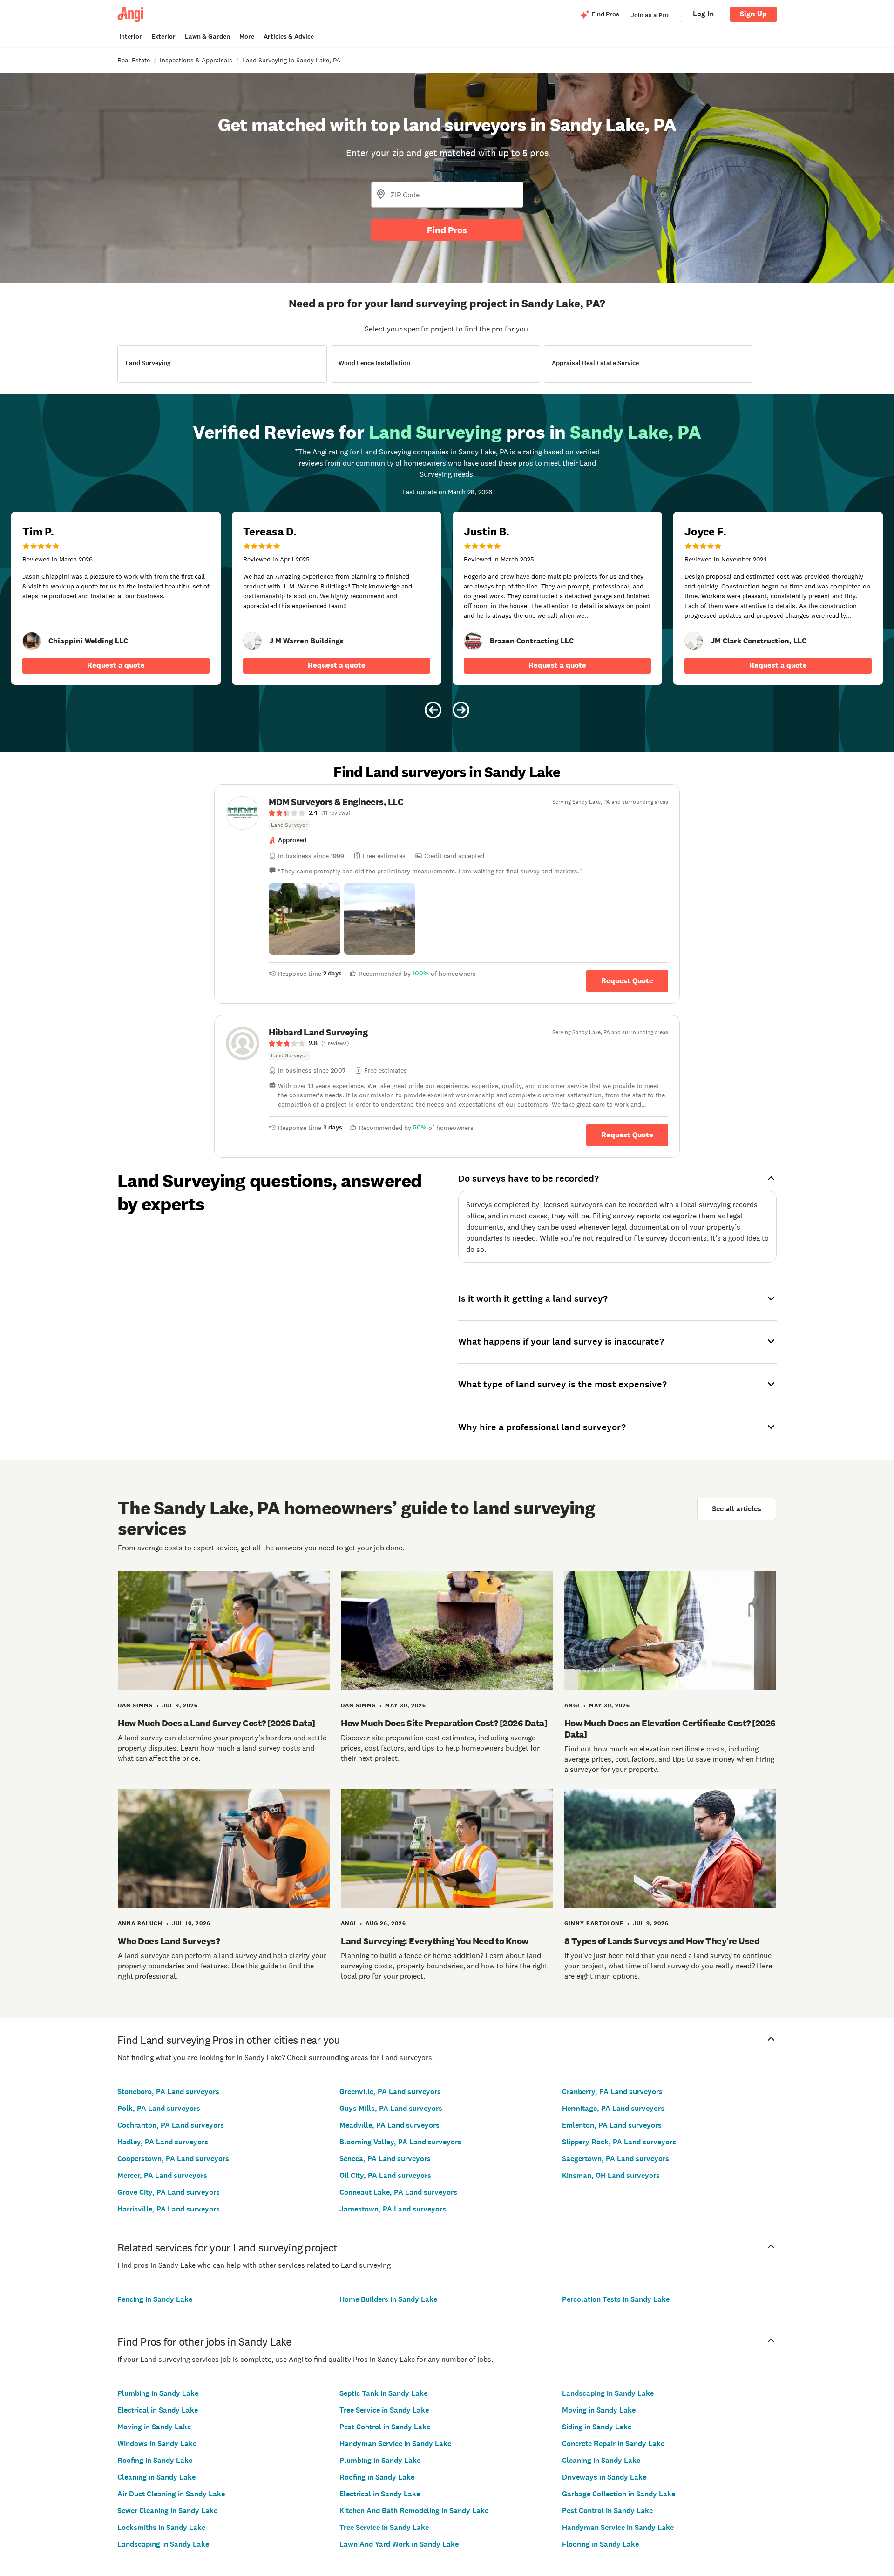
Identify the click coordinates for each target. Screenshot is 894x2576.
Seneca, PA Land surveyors (385, 2159)
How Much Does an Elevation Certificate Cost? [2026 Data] (670, 1729)
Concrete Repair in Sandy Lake (613, 2444)
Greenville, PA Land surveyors (390, 2092)
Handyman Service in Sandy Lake (395, 2444)
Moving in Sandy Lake (154, 2427)
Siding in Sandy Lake (597, 2427)
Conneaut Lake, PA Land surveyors (398, 2192)
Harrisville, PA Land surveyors (169, 2209)
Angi (572, 1705)
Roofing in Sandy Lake (155, 2460)
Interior (131, 37)
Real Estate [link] (134, 60)
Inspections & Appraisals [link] (196, 60)
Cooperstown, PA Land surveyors (173, 2159)
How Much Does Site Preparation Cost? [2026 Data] (444, 1723)
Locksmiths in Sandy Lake (161, 2527)
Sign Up (753, 14)
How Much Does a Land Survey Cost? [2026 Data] (217, 1723)
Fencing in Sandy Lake (155, 2299)
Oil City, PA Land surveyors (385, 2175)
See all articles (737, 1509)
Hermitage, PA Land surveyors (613, 2108)
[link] (32, 641)
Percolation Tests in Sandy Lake (616, 2299)
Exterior (163, 37)
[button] (305, 919)
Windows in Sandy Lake (157, 2444)
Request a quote (116, 665)
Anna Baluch (140, 1923)
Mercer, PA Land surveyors (162, 2175)
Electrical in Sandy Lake (158, 2410)
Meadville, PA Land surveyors (389, 2125)
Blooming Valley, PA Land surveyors (400, 2142)
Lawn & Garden (207, 37)
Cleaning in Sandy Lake (156, 2477)
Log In (703, 14)
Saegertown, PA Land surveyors (616, 2159)
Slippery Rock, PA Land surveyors (619, 2142)
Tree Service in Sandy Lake (384, 2410)
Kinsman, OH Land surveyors (611, 2175)
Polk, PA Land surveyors (159, 2108)
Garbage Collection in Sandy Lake (619, 2494)
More (247, 37)
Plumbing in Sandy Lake (158, 2393)
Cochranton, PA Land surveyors (171, 2125)
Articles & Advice (289, 37)
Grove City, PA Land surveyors (169, 2192)
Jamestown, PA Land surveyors (393, 2209)
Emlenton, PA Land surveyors (612, 2125)
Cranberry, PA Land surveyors (612, 2092)
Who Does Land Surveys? (169, 1941)
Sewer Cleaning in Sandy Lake (167, 2511)
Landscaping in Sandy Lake (163, 2544)
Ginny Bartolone (594, 1923)
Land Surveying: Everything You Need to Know (435, 1941)
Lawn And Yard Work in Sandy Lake (399, 2544)
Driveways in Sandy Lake (604, 2477)
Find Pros (447, 230)
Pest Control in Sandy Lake (385, 2427)
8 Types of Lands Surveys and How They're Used (662, 1941)
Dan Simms (135, 1705)
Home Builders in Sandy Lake (388, 2299)
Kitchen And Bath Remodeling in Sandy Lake (414, 2511)
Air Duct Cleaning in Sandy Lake (171, 2494)
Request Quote (627, 981)
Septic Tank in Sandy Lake (383, 2393)
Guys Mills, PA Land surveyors (391, 2108)
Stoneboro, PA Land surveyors (168, 2092)
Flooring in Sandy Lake (600, 2544)
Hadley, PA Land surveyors (163, 2142)
